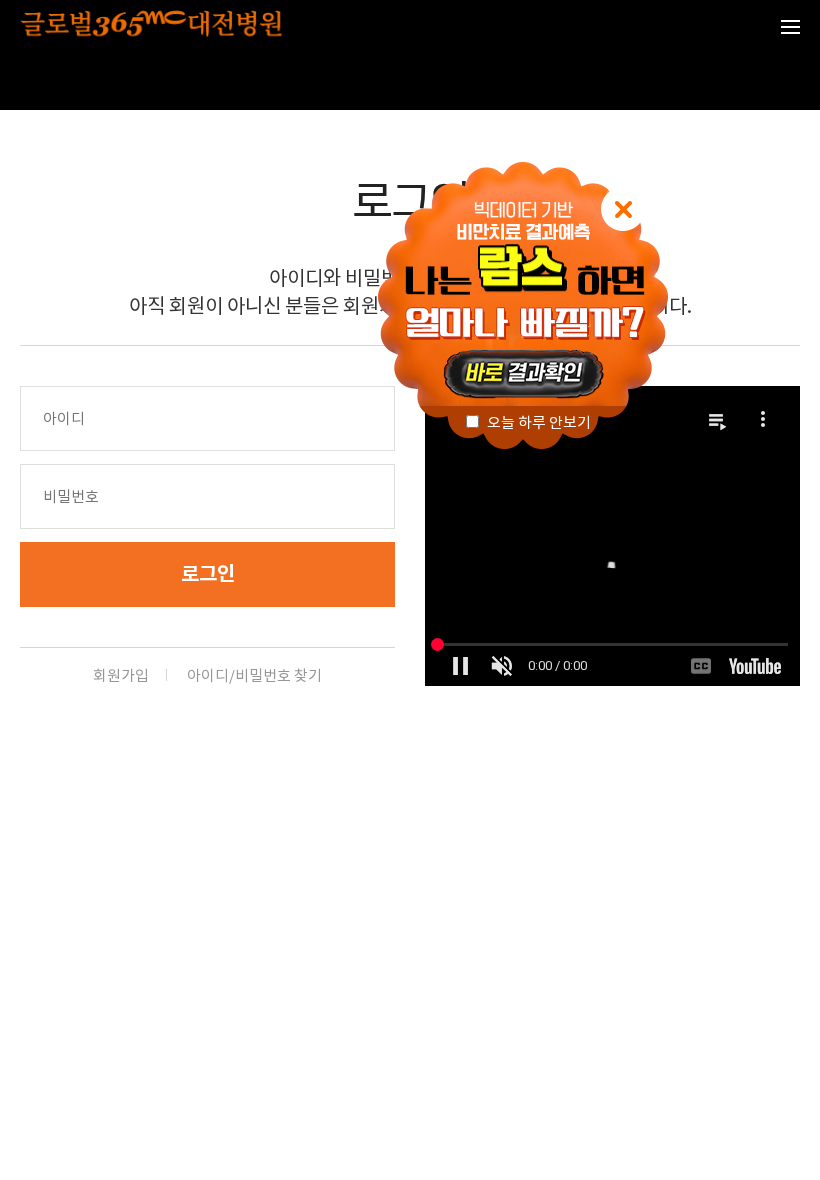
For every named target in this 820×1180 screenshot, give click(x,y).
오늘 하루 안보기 (537, 422)
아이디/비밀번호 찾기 (254, 675)
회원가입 (121, 675)
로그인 (208, 574)
